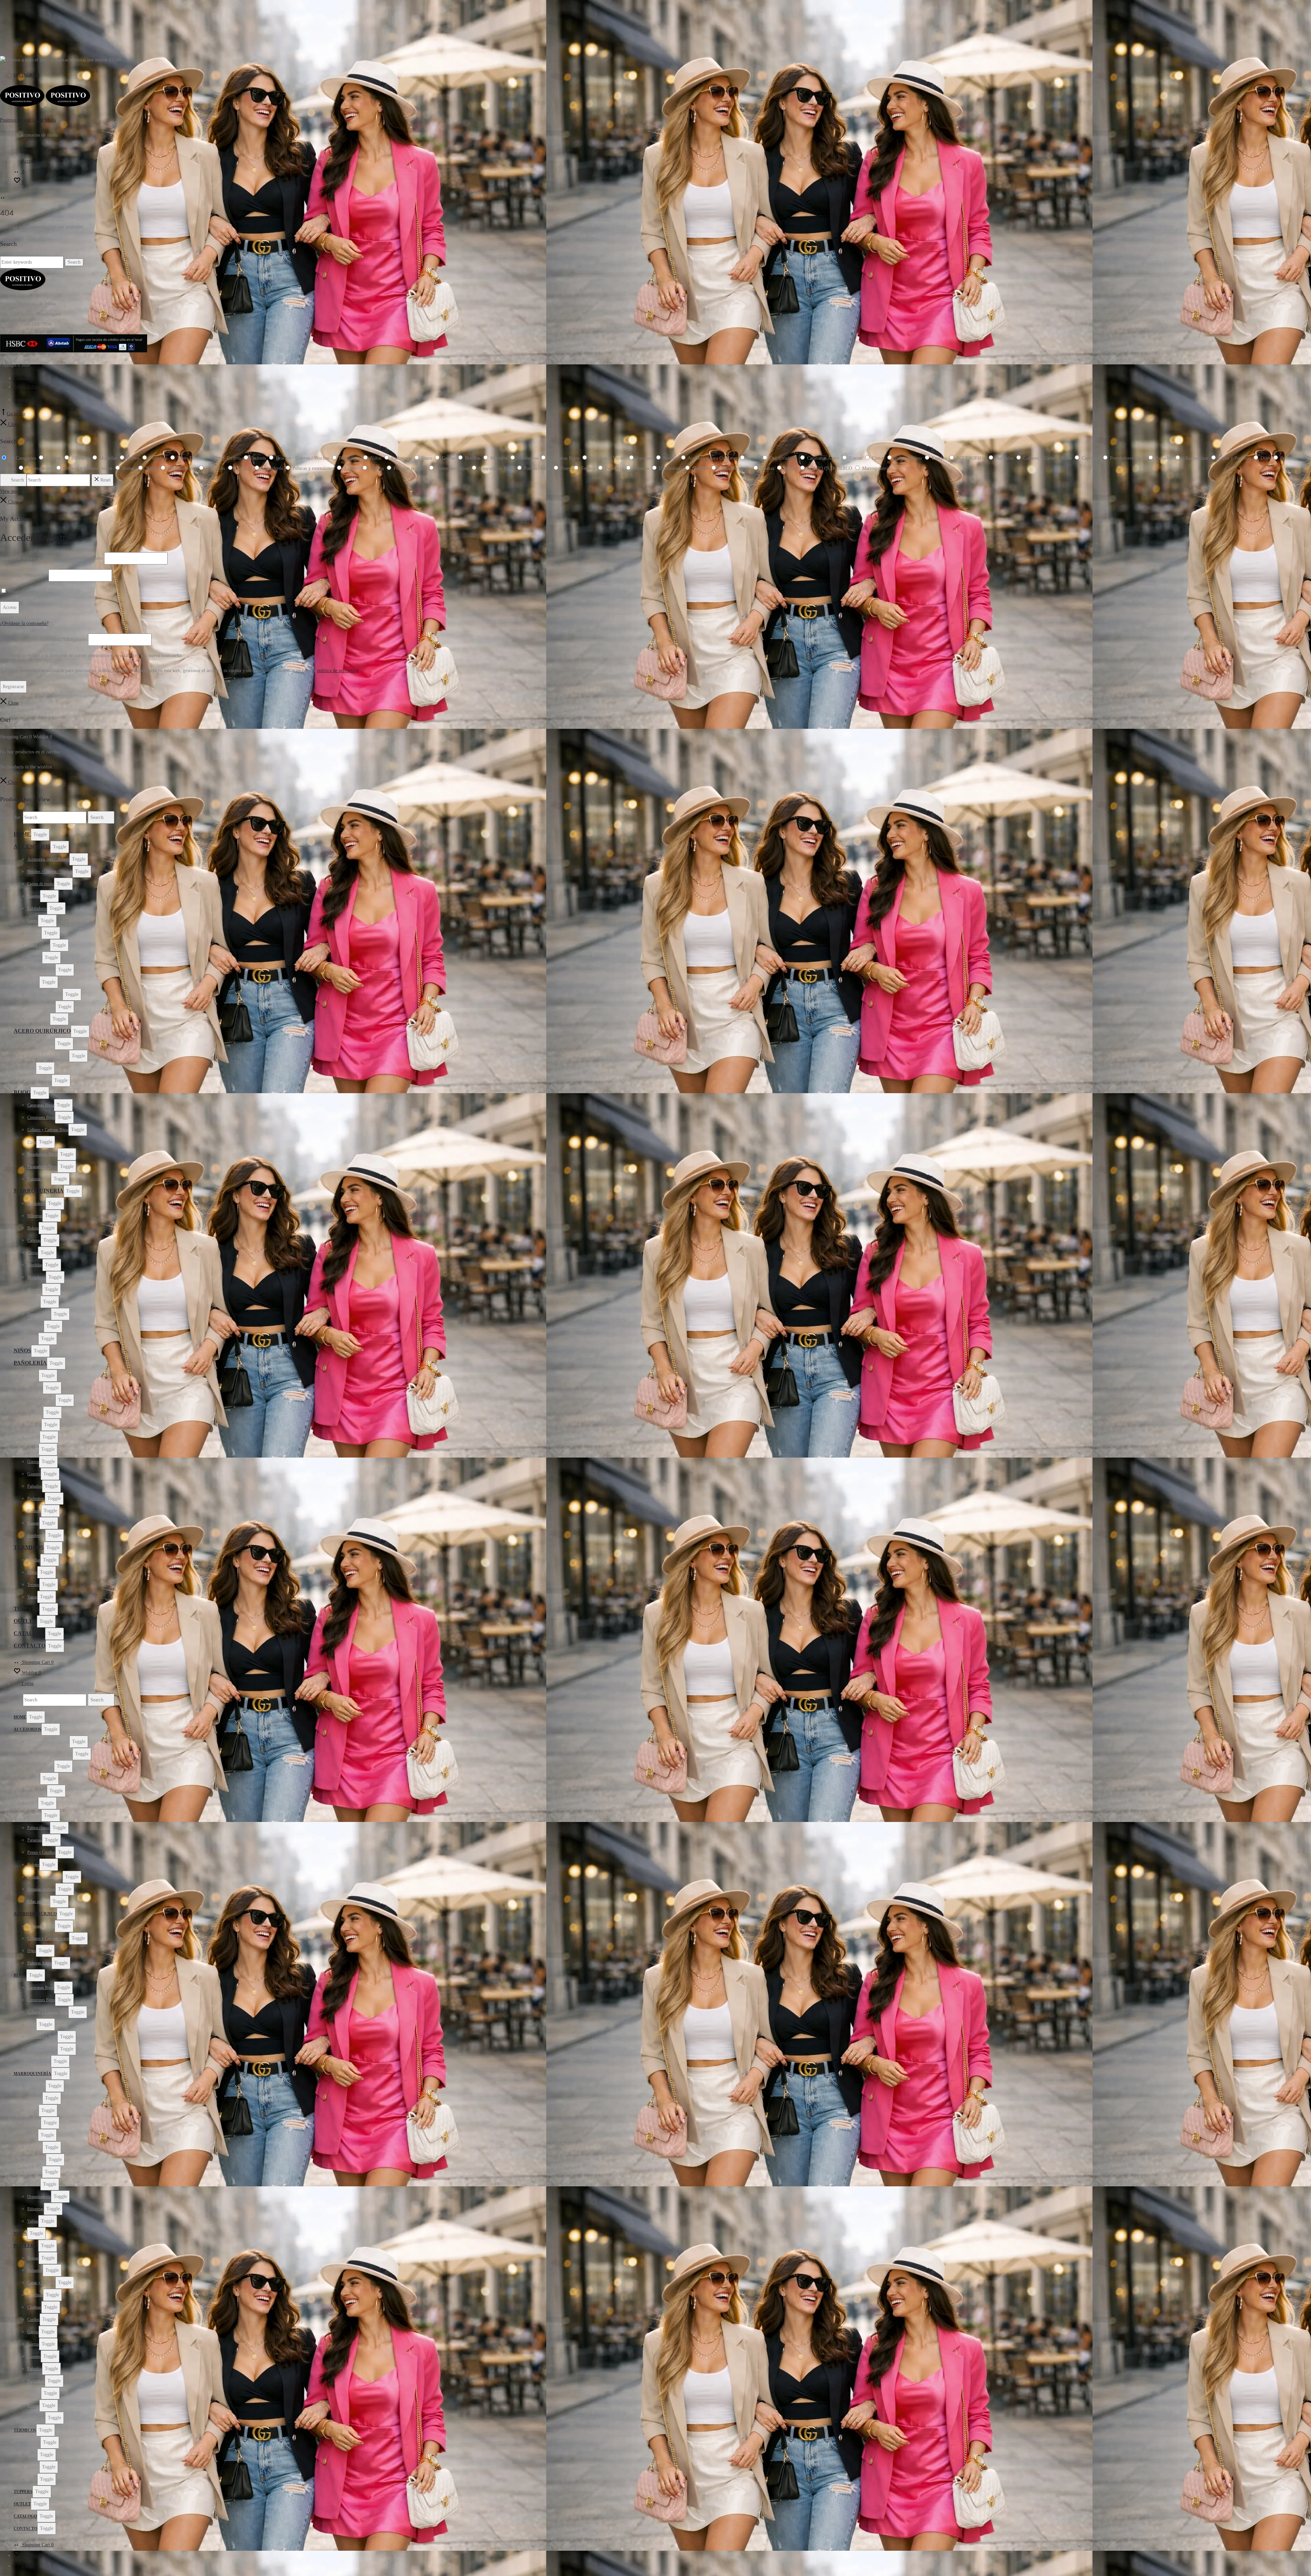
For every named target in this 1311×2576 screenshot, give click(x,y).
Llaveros (34, 933)
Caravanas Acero (41, 1044)
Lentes (33, 921)
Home (22, 834)
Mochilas (35, 1265)
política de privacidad (338, 671)
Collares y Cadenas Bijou (48, 1130)
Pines (32, 1142)
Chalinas (34, 1425)
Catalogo (29, 1633)
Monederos (37, 1277)
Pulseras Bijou (39, 1179)
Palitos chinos (39, 945)
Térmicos (29, 1547)
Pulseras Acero (39, 1081)
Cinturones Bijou (41, 1117)
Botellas (34, 1560)
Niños (22, 1350)
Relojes (33, 982)
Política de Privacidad (31, 387)
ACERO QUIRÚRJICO (42, 1031)
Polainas (34, 1511)
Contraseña (24, 575)
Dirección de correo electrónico (43, 639)
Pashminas (36, 1499)
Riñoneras (36, 1326)
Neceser (34, 1302)
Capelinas (35, 1412)
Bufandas (35, 1388)
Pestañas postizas (41, 1007)
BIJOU (22, 1092)
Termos (33, 1585)
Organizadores (39, 1314)
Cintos (33, 1253)
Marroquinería (39, 1191)
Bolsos (33, 1228)
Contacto (21, 378)
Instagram (26, 75)
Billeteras (35, 1216)
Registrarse (13, 687)
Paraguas (35, 958)
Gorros (33, 1462)
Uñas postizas (39, 1019)
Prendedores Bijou (42, 1154)
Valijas (33, 1339)
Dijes (32, 1068)
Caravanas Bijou (41, 1105)
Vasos (32, 1597)
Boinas (33, 1376)
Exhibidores (37, 908)
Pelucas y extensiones (45, 994)
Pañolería (30, 1363)
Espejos (34, 896)
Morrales (35, 1290)
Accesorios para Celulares (48, 859)
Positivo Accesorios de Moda (28, 120)
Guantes (34, 1474)
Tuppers (26, 1609)
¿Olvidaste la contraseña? (24, 623)
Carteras (34, 1240)
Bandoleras (36, 1203)
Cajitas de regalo (41, 884)
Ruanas (33, 1523)
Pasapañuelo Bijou (42, 1167)
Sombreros (36, 1535)
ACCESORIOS (32, 846)
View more (11, 491)
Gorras (33, 1449)
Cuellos (33, 1437)
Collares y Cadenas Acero (48, 1056)
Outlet (25, 1621)
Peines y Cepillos (41, 970)
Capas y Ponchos (41, 1400)
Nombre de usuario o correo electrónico (51, 558)
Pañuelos (35, 1486)
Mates (32, 1572)
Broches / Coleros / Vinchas (50, 872)
